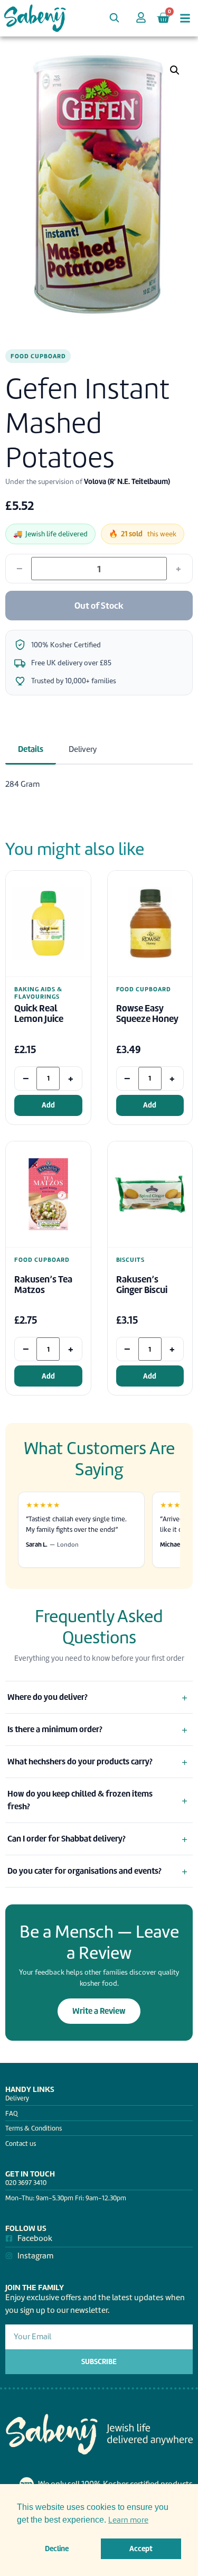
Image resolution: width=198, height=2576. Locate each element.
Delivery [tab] (83, 749)
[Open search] (114, 17)
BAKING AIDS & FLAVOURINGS (38, 993)
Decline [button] (57, 2549)
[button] (175, 70)
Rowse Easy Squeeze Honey (147, 1014)
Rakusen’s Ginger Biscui (142, 1285)
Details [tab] (31, 749)
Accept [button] (141, 2549)
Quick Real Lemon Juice (39, 1014)
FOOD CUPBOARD (38, 356)
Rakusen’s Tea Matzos (43, 1285)
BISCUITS (131, 1260)
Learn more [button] (128, 2520)
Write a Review (99, 2011)
